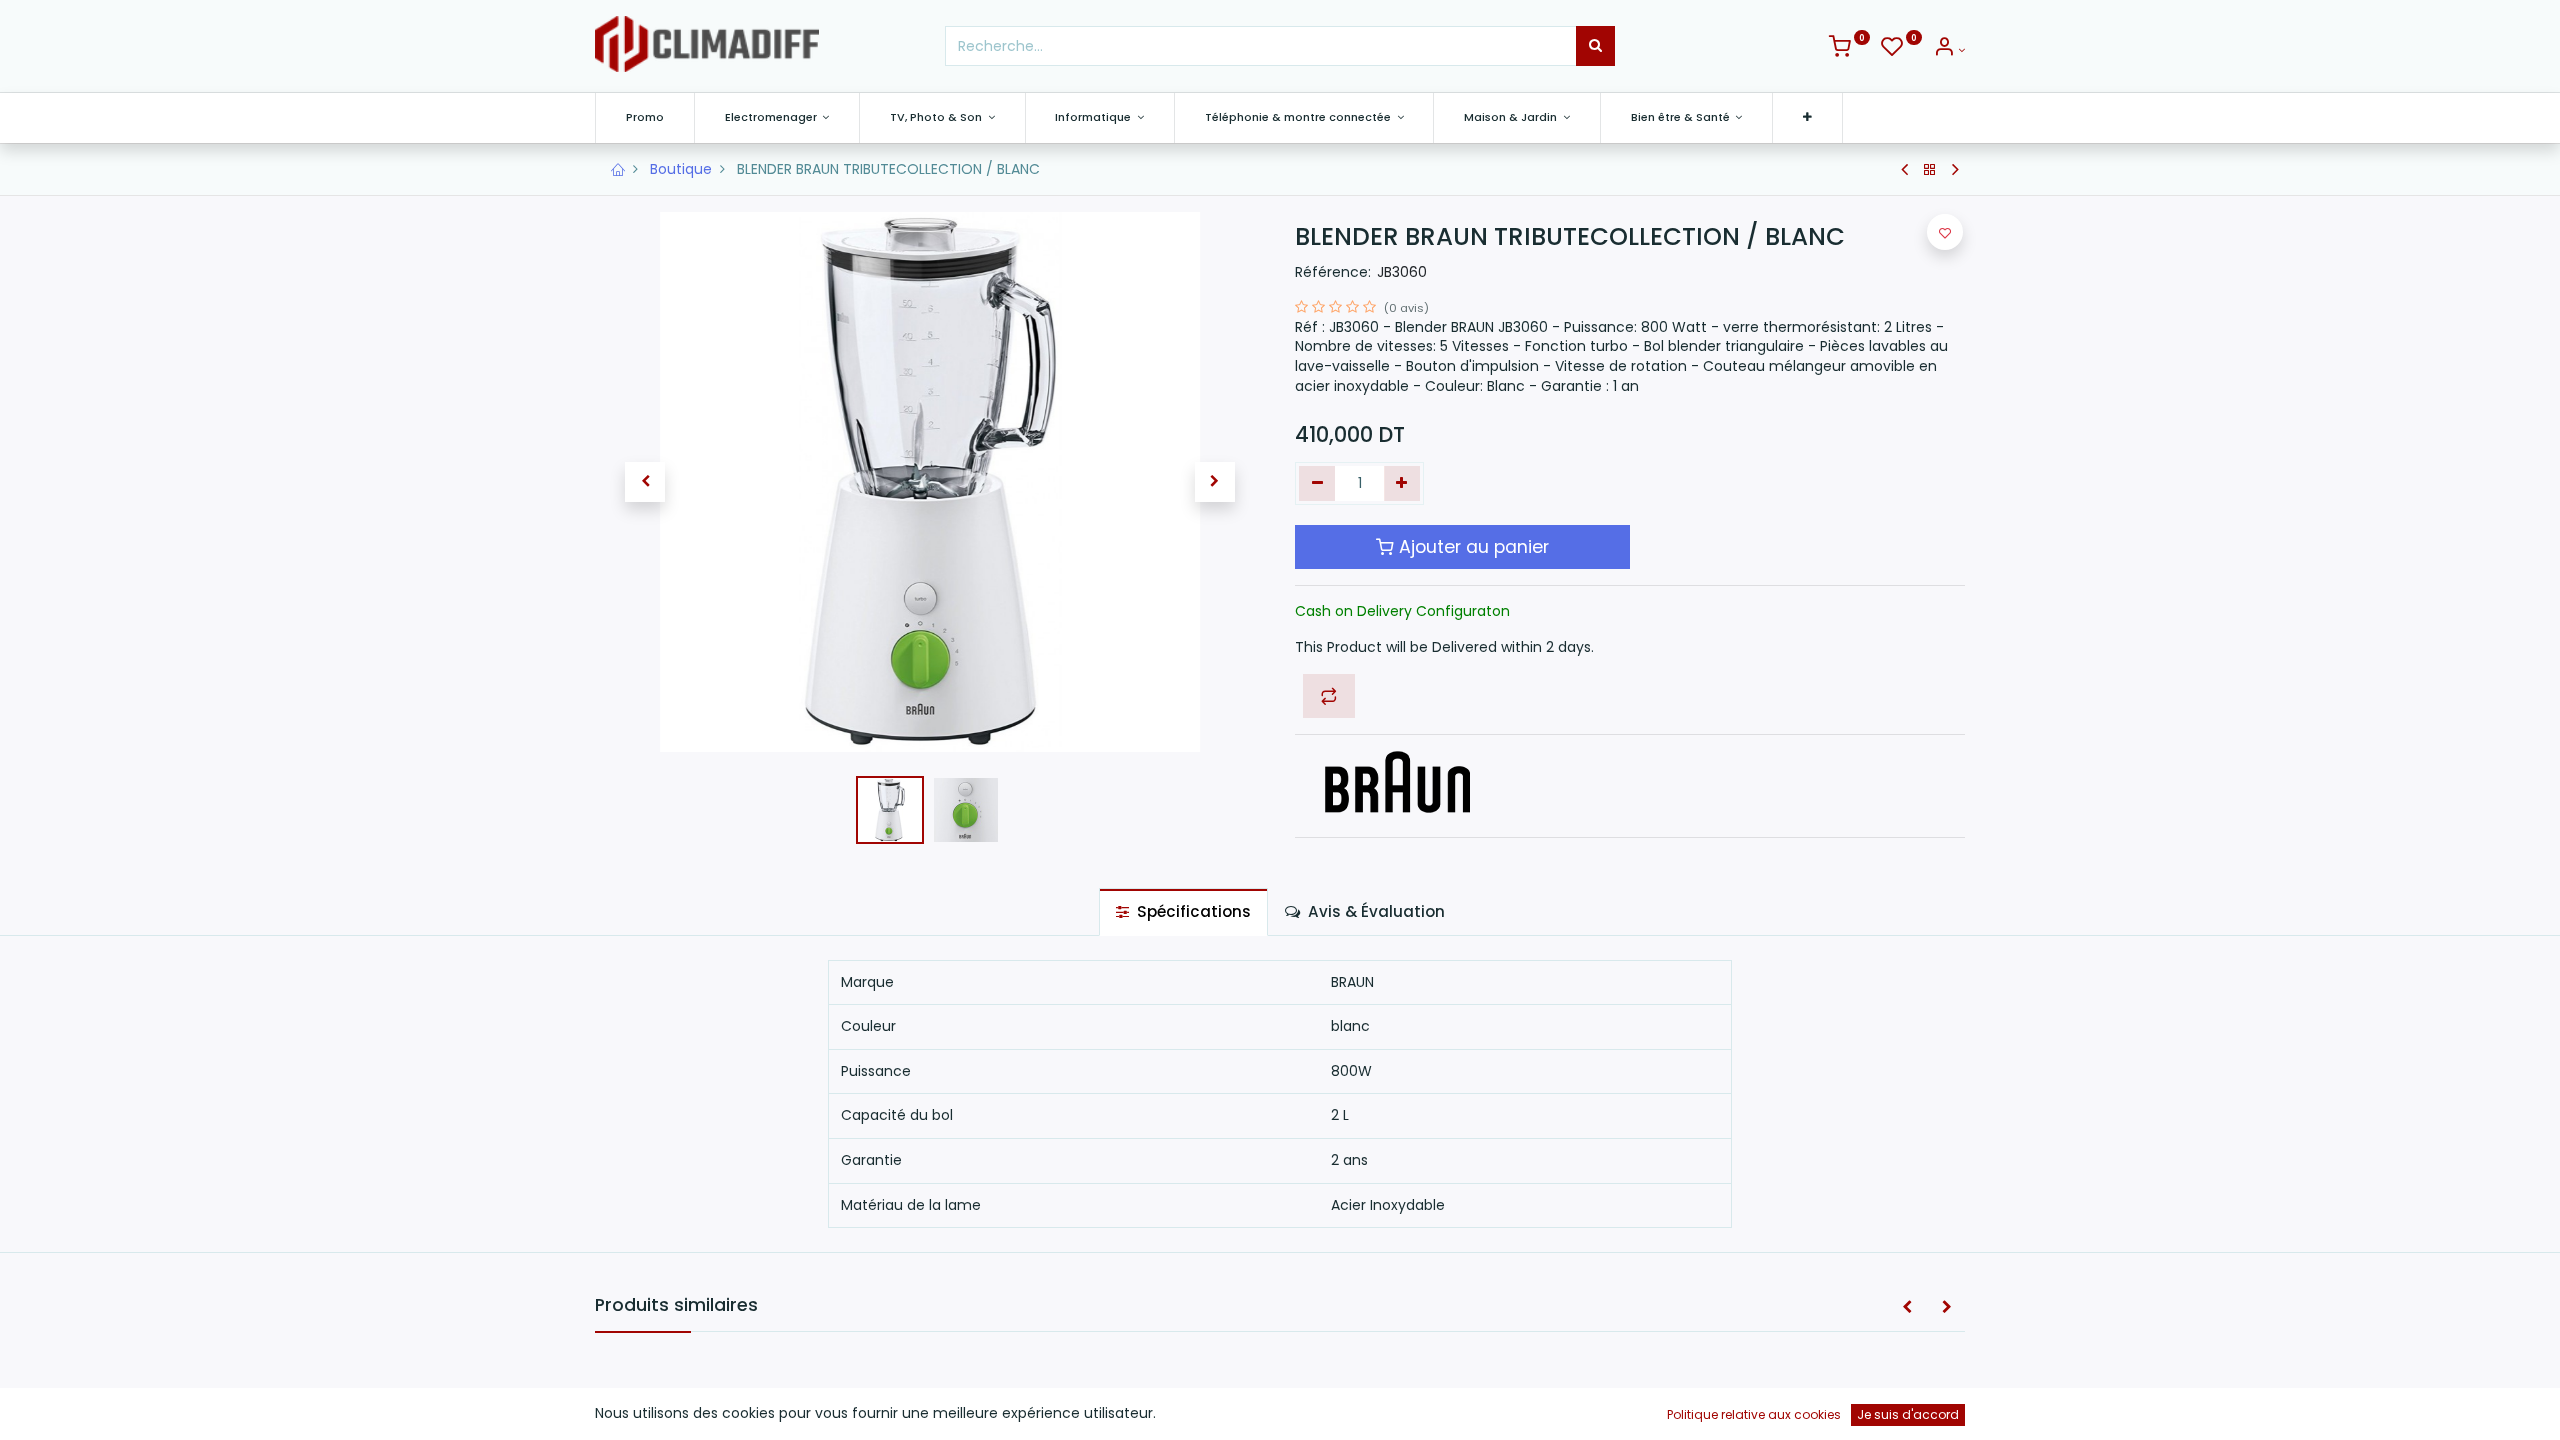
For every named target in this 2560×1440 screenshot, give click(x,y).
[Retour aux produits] (1930, 170)
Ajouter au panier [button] (1471, 547)
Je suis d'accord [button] (1908, 1414)
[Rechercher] (1595, 46)
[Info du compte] (1949, 50)
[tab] (1183, 911)
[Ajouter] (1402, 484)
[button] (1807, 117)
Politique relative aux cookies (1754, 1414)
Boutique (681, 169)
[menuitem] (645, 117)
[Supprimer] (1317, 484)
